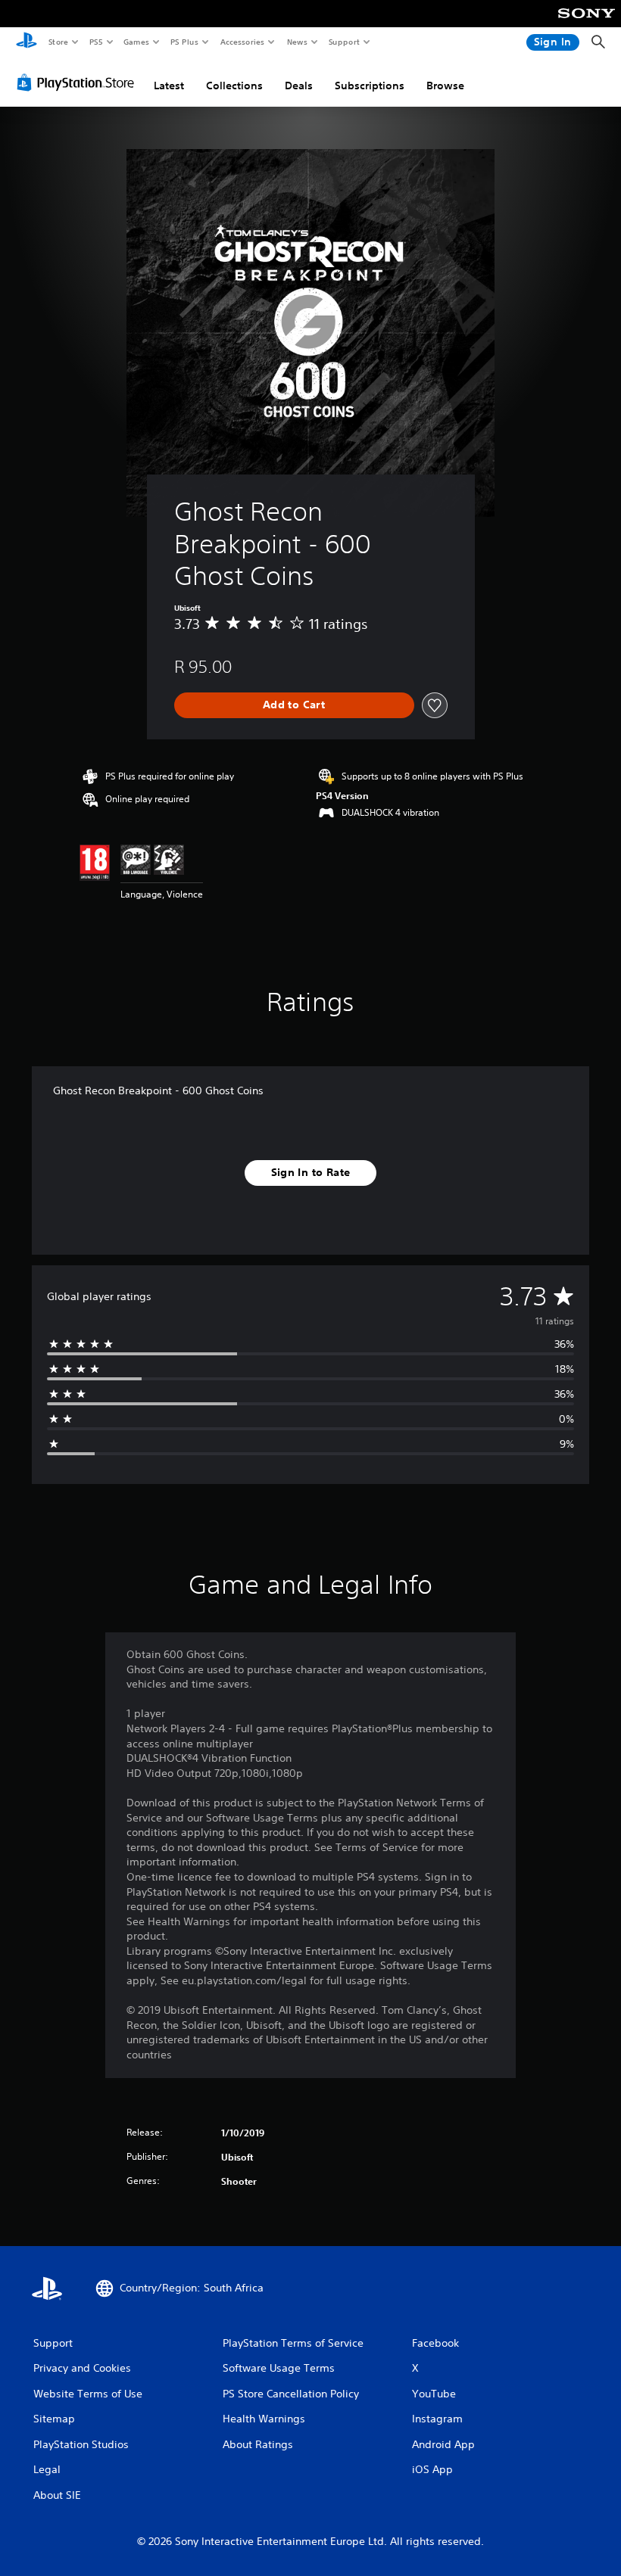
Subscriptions (370, 86)
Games (136, 42)
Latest (169, 86)
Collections (234, 86)
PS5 (96, 42)
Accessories (242, 42)
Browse (445, 86)
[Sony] (587, 23)
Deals (299, 86)
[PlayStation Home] (27, 42)
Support (343, 42)
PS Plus (184, 42)
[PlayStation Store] (79, 82)
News (297, 42)
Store (58, 42)
